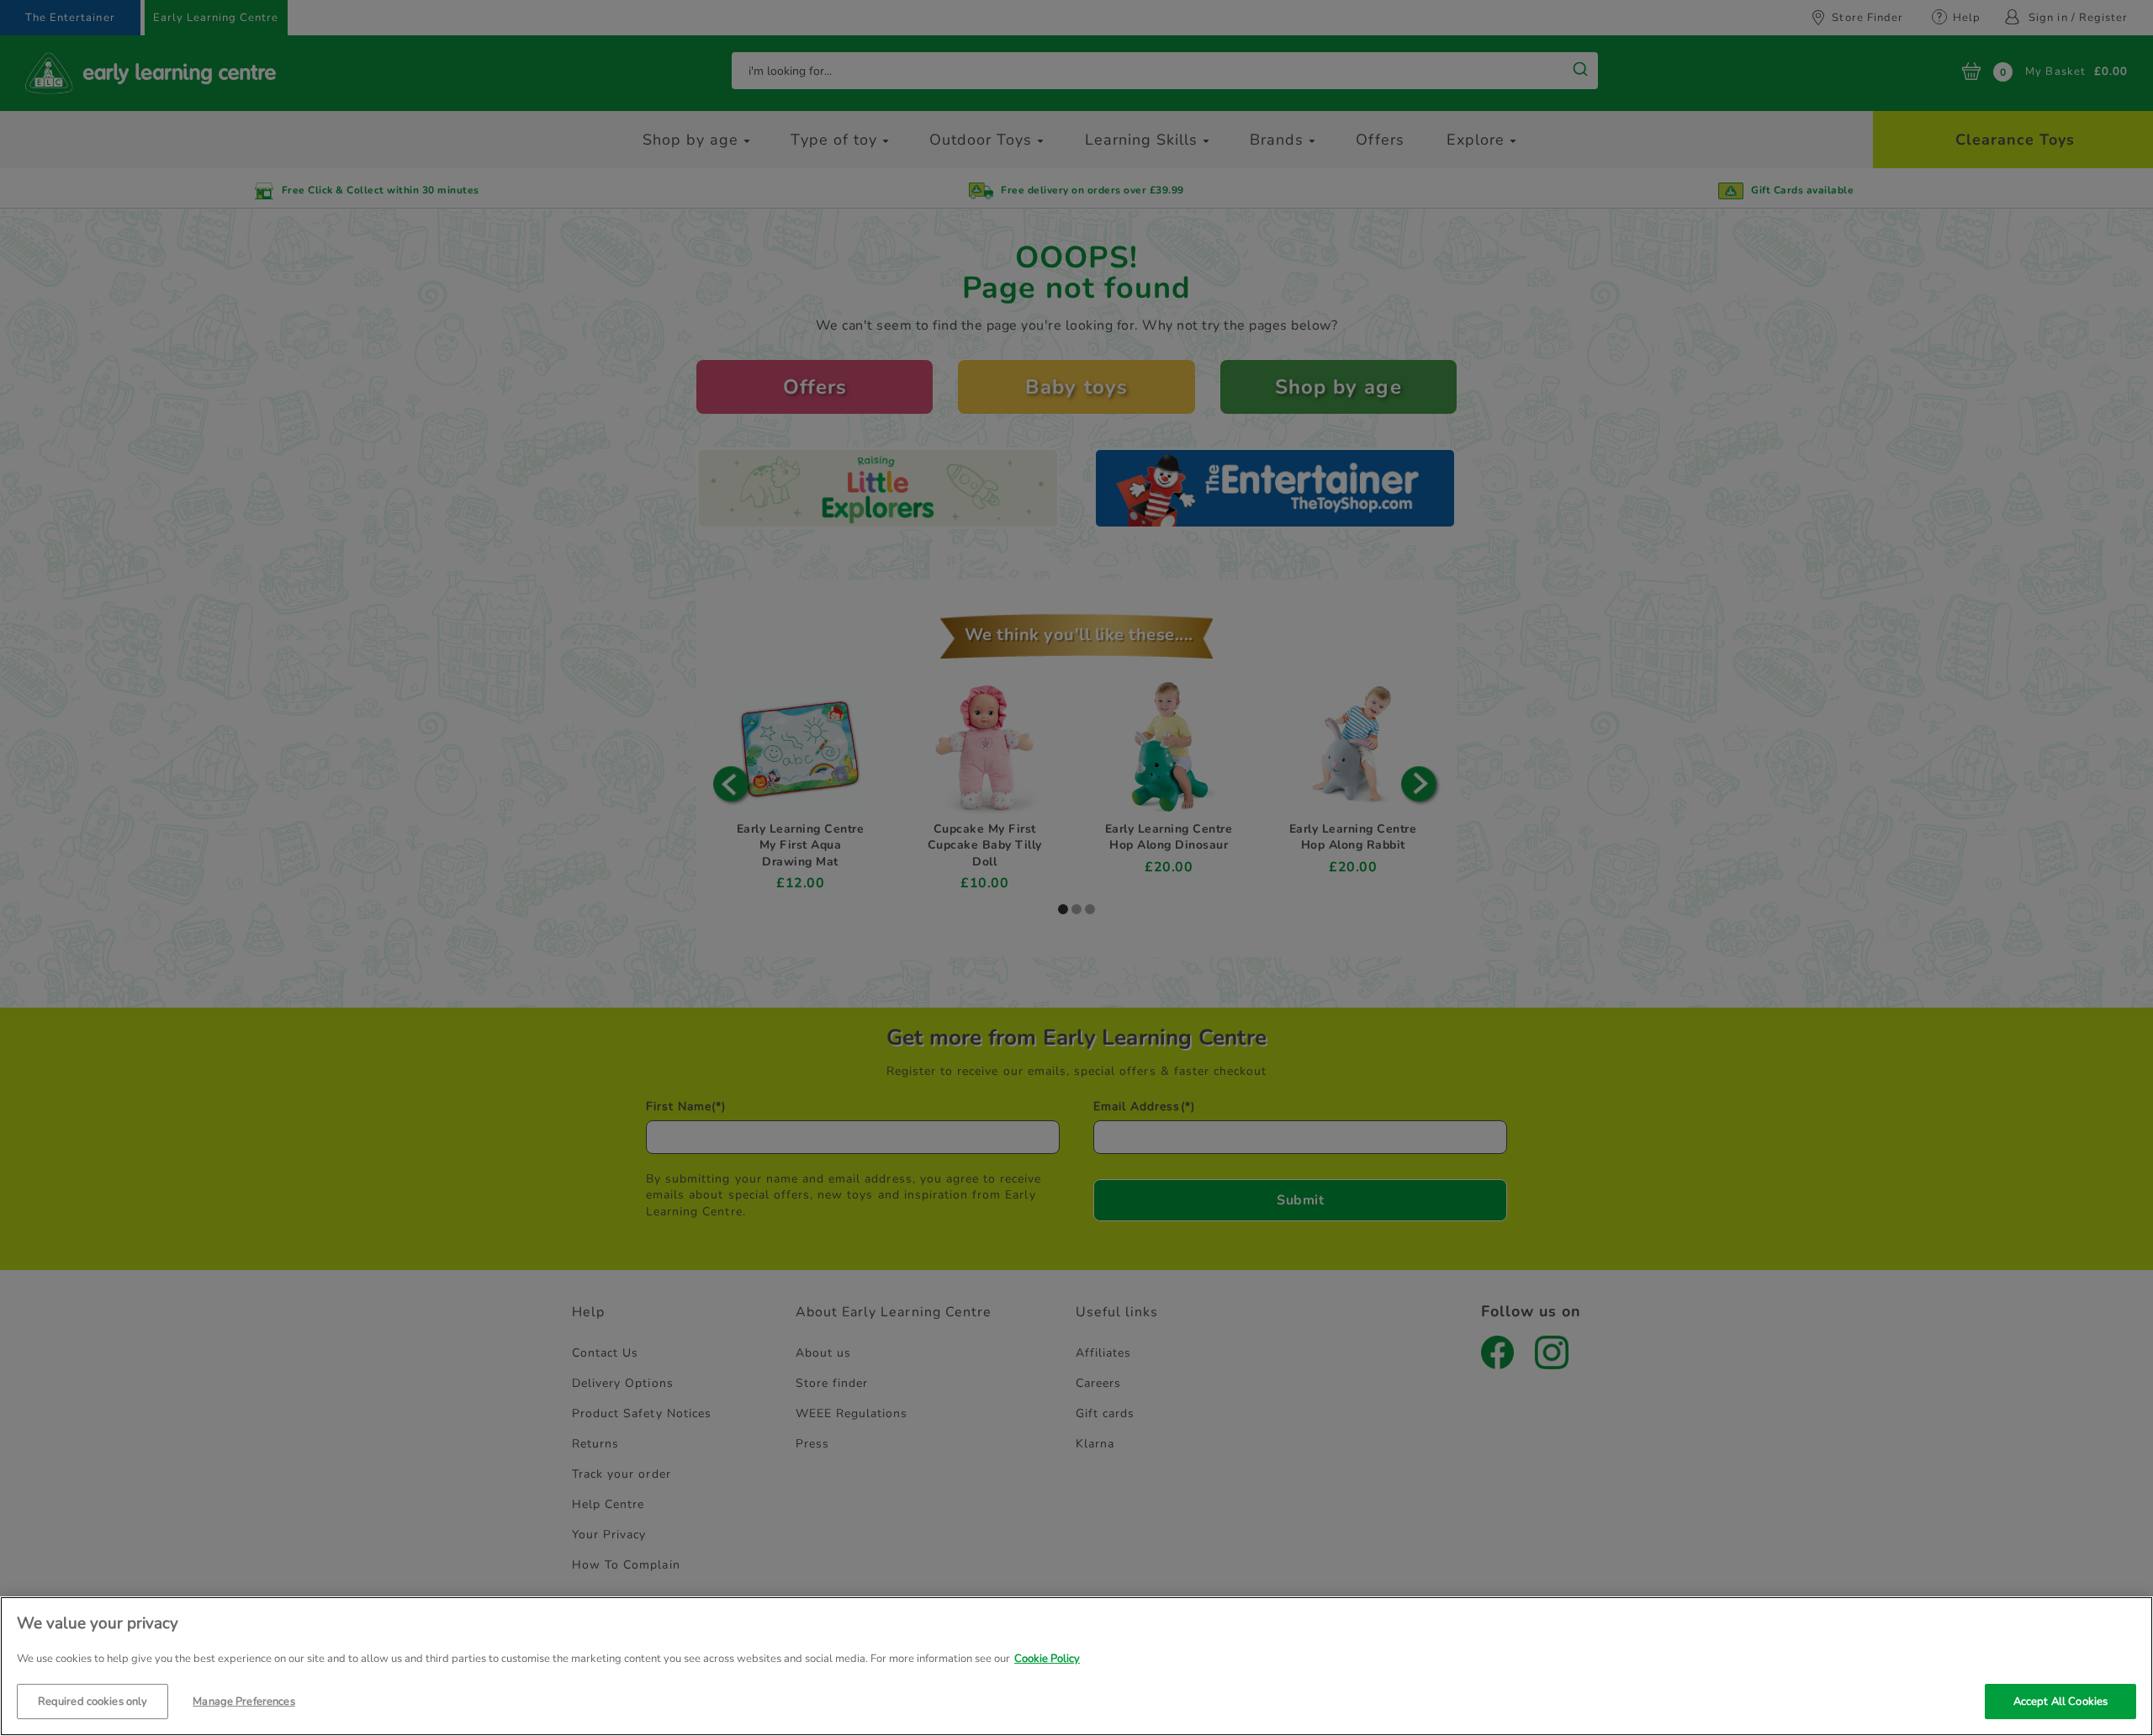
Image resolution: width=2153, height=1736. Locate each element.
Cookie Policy (1047, 1659)
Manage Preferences (243, 1701)
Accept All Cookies (2060, 1701)
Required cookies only (93, 1701)
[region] (1076, 1666)
